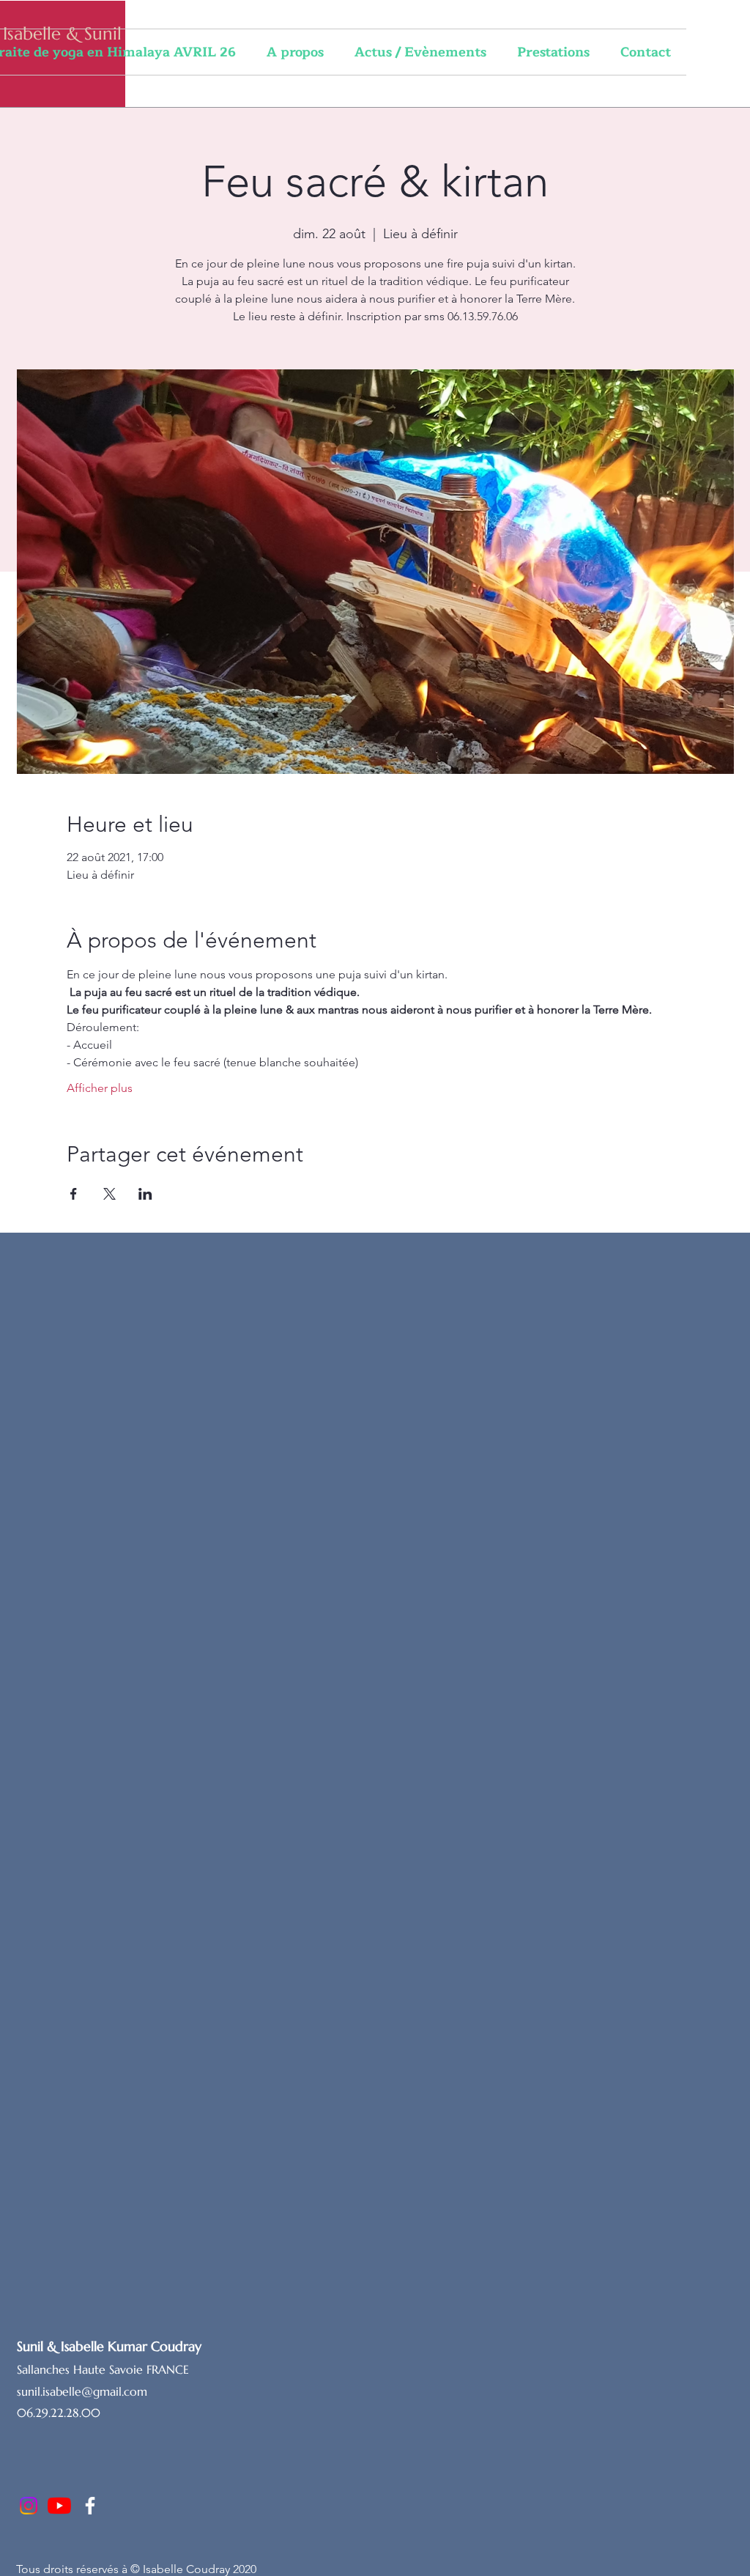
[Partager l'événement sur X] (109, 1194)
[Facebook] (90, 2506)
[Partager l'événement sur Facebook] (74, 1194)
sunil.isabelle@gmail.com (82, 2391)
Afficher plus (100, 1088)
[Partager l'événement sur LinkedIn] (145, 1194)
